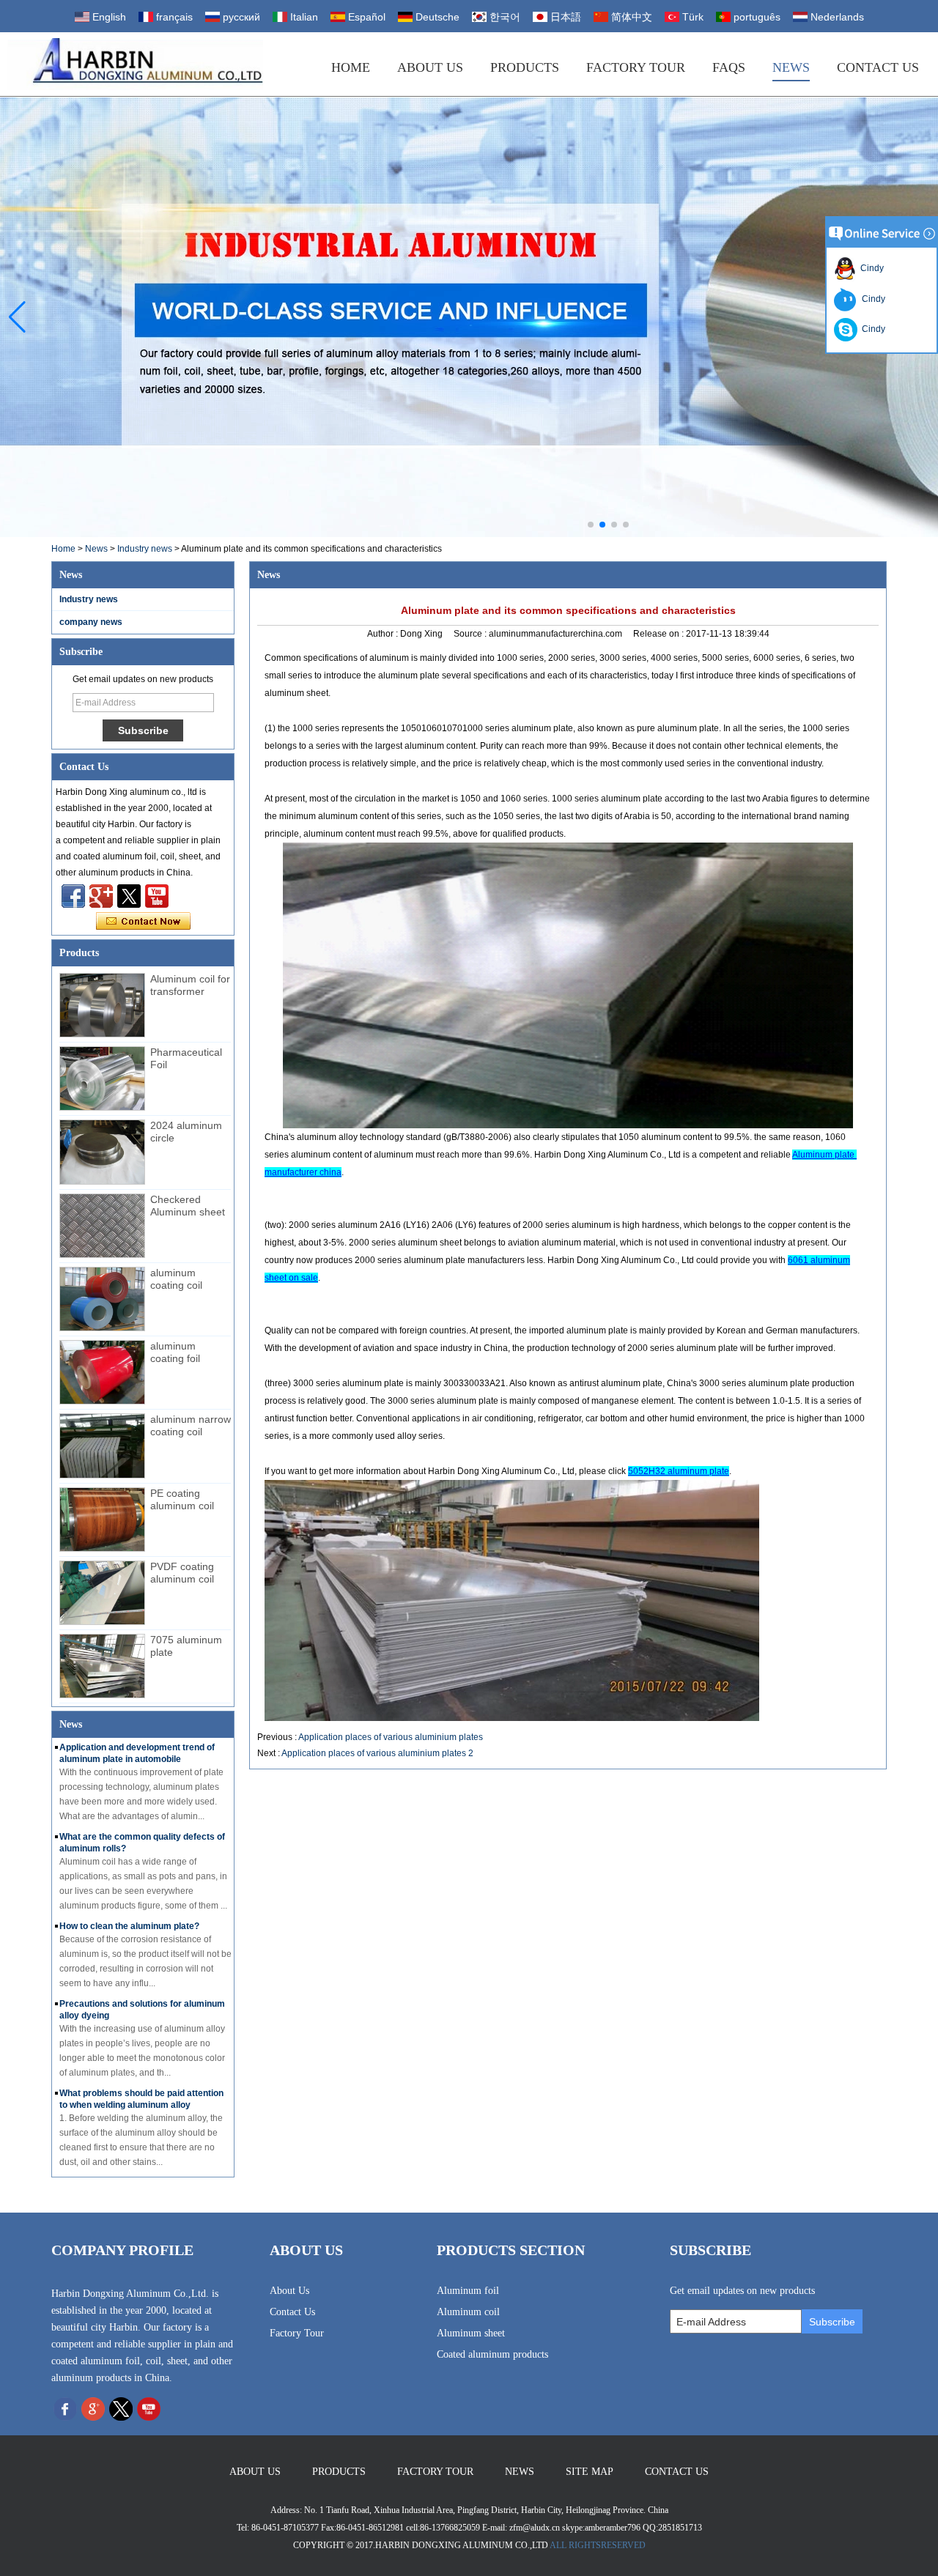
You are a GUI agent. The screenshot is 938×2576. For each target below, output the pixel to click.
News (791, 67)
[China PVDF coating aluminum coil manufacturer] (102, 1593)
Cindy (870, 268)
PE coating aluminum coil (182, 1499)
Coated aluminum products (492, 2354)
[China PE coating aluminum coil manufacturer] (102, 1520)
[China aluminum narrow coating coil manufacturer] (102, 1446)
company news (91, 622)
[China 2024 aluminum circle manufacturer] (102, 1152)
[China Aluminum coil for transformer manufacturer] (102, 1005)
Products (525, 67)
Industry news (145, 549)
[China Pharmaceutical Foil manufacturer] (102, 1078)
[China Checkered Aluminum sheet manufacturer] (102, 1226)
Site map (590, 2472)
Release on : (660, 634)
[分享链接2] (129, 896)
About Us (430, 67)
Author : (384, 634)
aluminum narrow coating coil (191, 1425)
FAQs (729, 67)
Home (351, 67)
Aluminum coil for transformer (190, 985)
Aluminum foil (468, 2291)
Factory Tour (636, 67)
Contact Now (143, 922)
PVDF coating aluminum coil (182, 1573)
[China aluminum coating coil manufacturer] (102, 1299)
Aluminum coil (468, 2312)
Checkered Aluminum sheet (188, 1206)
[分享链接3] (101, 896)
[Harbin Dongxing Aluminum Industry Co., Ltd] (135, 64)
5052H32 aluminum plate (679, 1471)
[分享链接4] (73, 896)
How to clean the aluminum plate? (129, 1926)
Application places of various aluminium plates (391, 1737)
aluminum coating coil (176, 1279)
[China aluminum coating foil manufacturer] (102, 1372)
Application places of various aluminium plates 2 (377, 1753)
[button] (591, 525)
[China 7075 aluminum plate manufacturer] (102, 1666)
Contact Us (878, 67)
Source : (471, 634)
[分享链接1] (157, 896)
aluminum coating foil (175, 1352)
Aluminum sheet (471, 2333)
